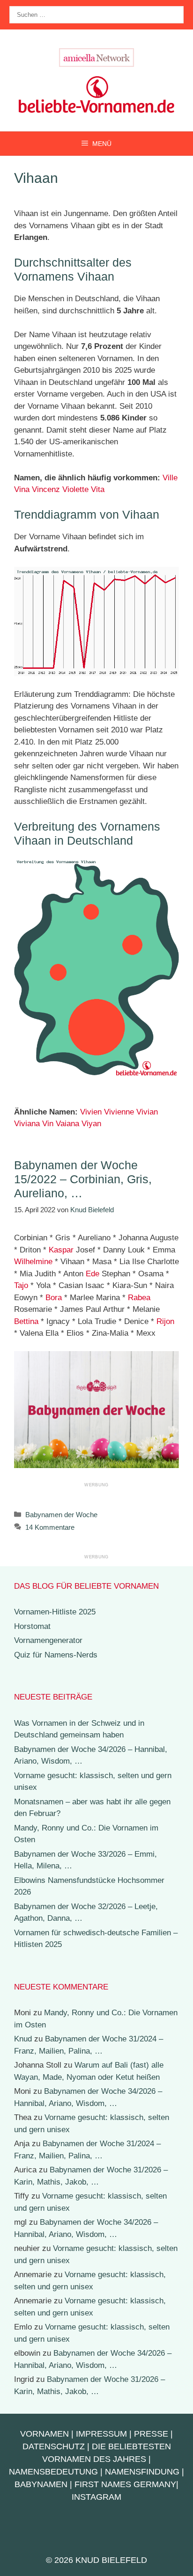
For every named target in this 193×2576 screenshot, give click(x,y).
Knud (23, 2039)
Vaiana (67, 1124)
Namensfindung (142, 2472)
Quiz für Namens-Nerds (56, 1655)
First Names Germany (125, 2484)
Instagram (96, 2497)
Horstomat (32, 1626)
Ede (93, 1274)
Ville (170, 478)
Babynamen (41, 2484)
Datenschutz (54, 2446)
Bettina (26, 1321)
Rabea (139, 1298)
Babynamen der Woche (61, 1515)
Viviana (27, 1124)
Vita (98, 489)
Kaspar (61, 1250)
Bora (54, 1298)
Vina (22, 489)
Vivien (91, 1112)
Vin (48, 1124)
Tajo (21, 1285)
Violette (75, 489)
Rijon (165, 1321)
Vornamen (45, 2434)
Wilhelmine (33, 1262)
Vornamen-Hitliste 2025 (55, 1612)
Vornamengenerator (48, 1640)
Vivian (147, 1112)
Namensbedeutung (53, 2472)
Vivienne (119, 1112)
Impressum (101, 2434)
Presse (151, 2434)
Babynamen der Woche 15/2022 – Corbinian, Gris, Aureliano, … (83, 1179)
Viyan (91, 1124)
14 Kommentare (50, 1527)
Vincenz (46, 489)
